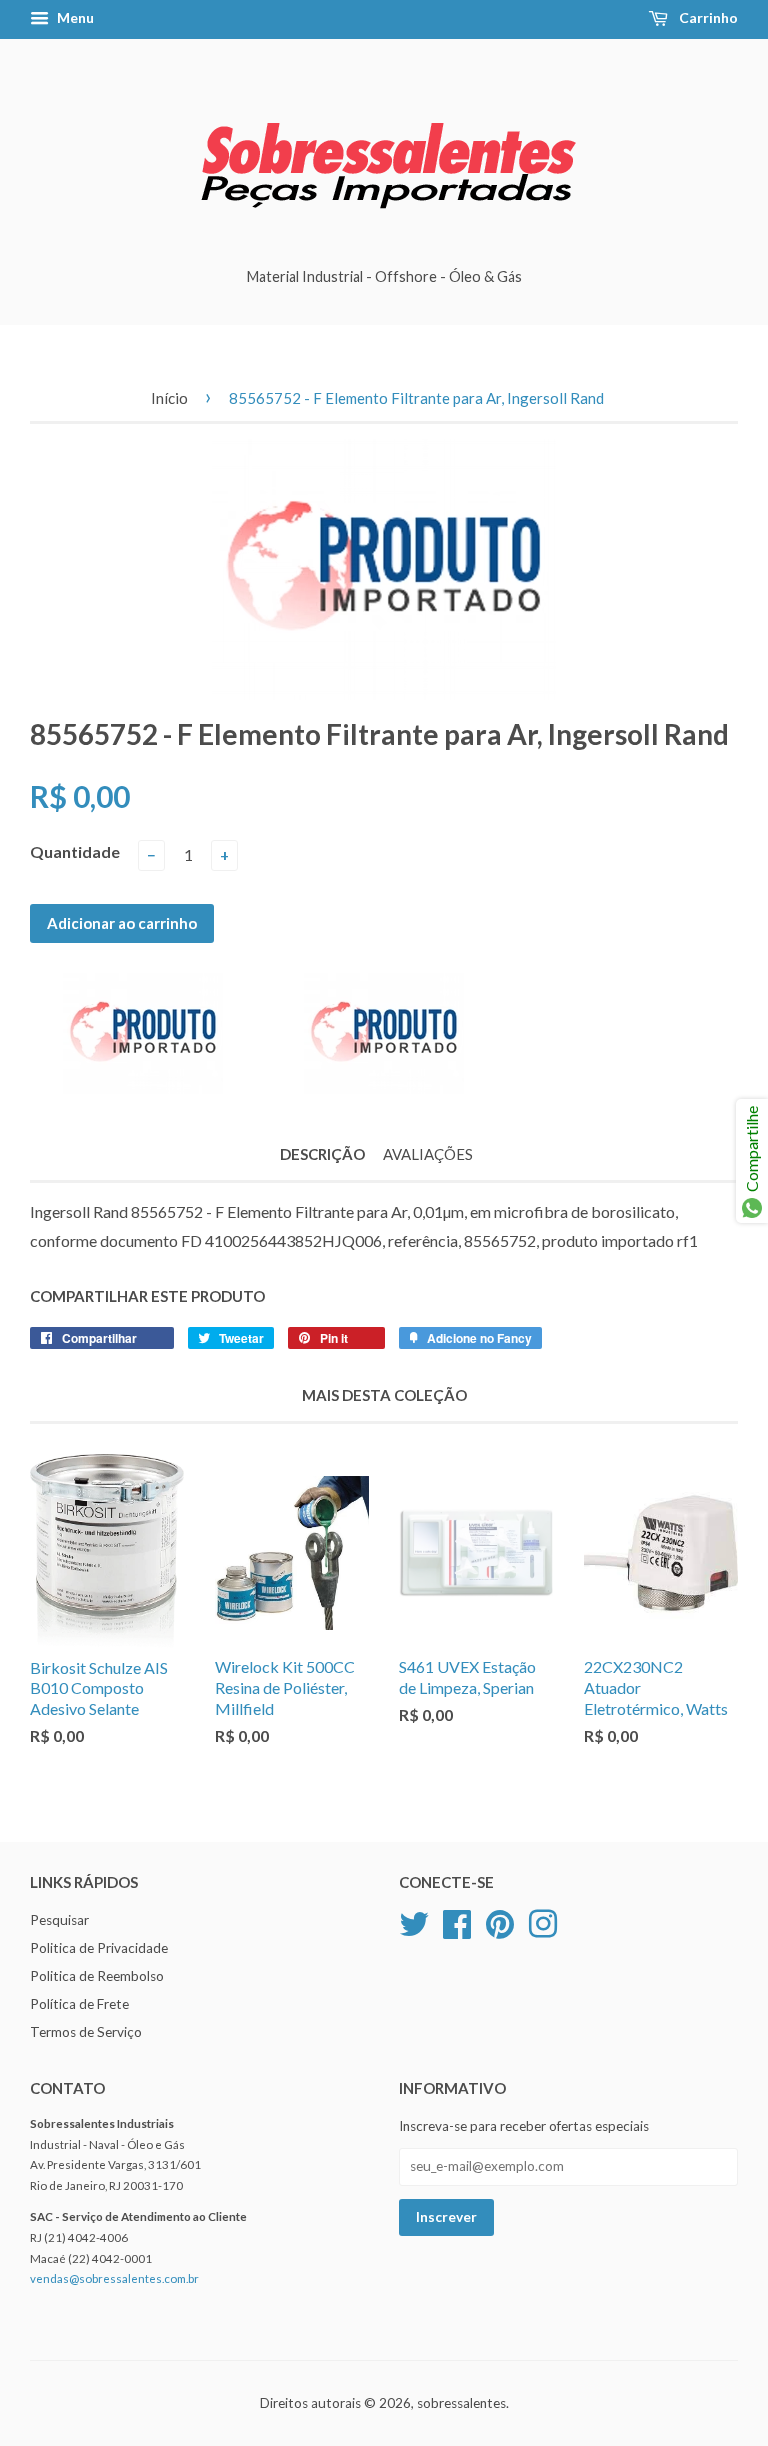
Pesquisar (59, 1920)
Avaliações (428, 1154)
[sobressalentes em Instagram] (543, 1922)
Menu (74, 17)
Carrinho (707, 17)
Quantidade (75, 851)
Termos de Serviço (86, 2032)
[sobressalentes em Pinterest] (500, 1922)
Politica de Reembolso (97, 1976)
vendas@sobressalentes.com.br (114, 2278)
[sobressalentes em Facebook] (457, 1922)
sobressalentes (461, 2403)
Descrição (322, 1154)
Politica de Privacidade (99, 1948)
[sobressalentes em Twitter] (414, 1922)
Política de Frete (79, 2004)
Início (169, 398)
